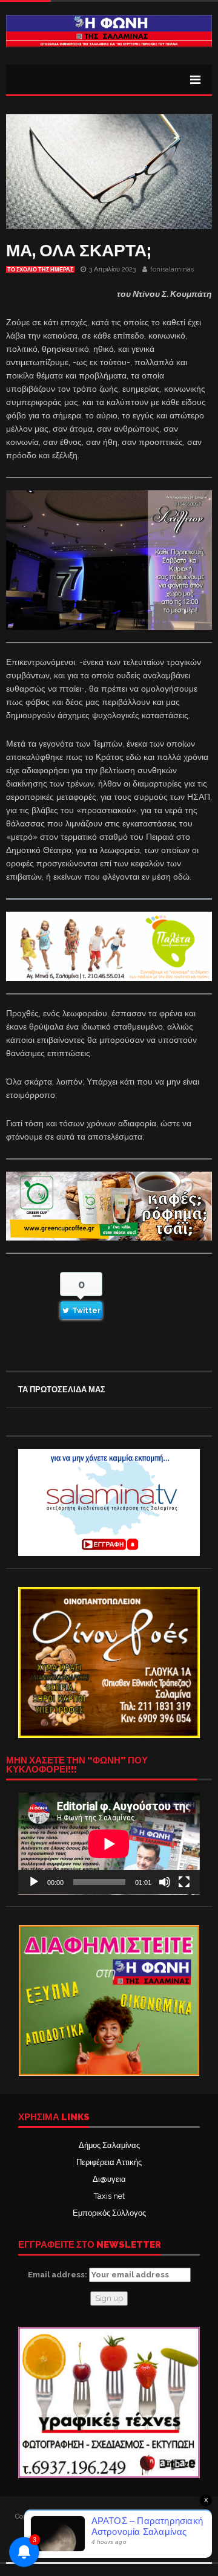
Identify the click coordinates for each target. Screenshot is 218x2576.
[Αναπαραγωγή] (34, 1882)
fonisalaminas (172, 269)
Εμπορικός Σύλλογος (109, 2213)
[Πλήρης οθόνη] (184, 1882)
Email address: (58, 2275)
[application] (109, 1844)
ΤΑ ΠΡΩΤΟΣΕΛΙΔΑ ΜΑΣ (62, 1390)
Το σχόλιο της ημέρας (40, 270)
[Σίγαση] (165, 1882)
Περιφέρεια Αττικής (109, 2162)
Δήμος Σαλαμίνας (109, 2145)
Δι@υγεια (109, 2179)
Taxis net (109, 2196)
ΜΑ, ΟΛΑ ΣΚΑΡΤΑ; (79, 251)
